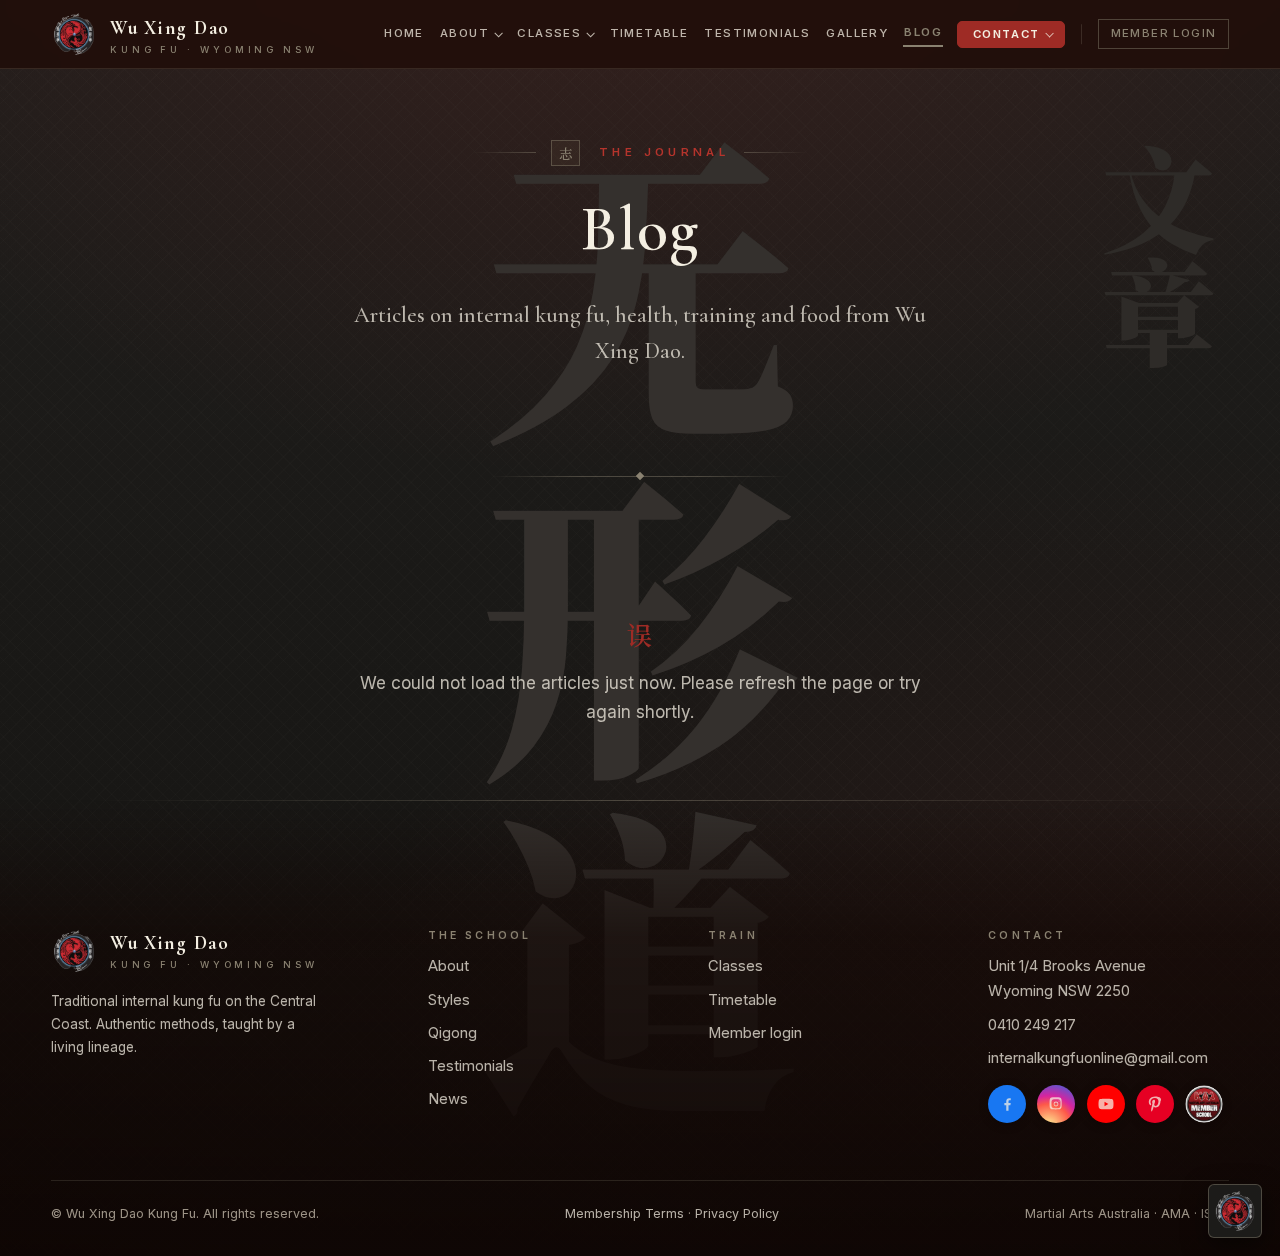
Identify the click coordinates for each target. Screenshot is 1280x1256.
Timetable (649, 33)
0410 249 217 (1032, 1025)
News (448, 1099)
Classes (549, 33)
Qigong (452, 1033)
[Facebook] (1007, 1104)
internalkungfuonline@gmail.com (1098, 1058)
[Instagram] (1057, 1104)
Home (404, 33)
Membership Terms (624, 1213)
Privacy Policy (737, 1213)
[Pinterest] (1155, 1104)
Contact (1006, 34)
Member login (755, 1033)
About (464, 33)
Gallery (857, 33)
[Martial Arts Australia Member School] (1204, 1104)
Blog (923, 32)
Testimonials (757, 33)
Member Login (1164, 33)
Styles (449, 1000)
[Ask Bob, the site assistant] (1235, 1211)
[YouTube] (1106, 1104)
